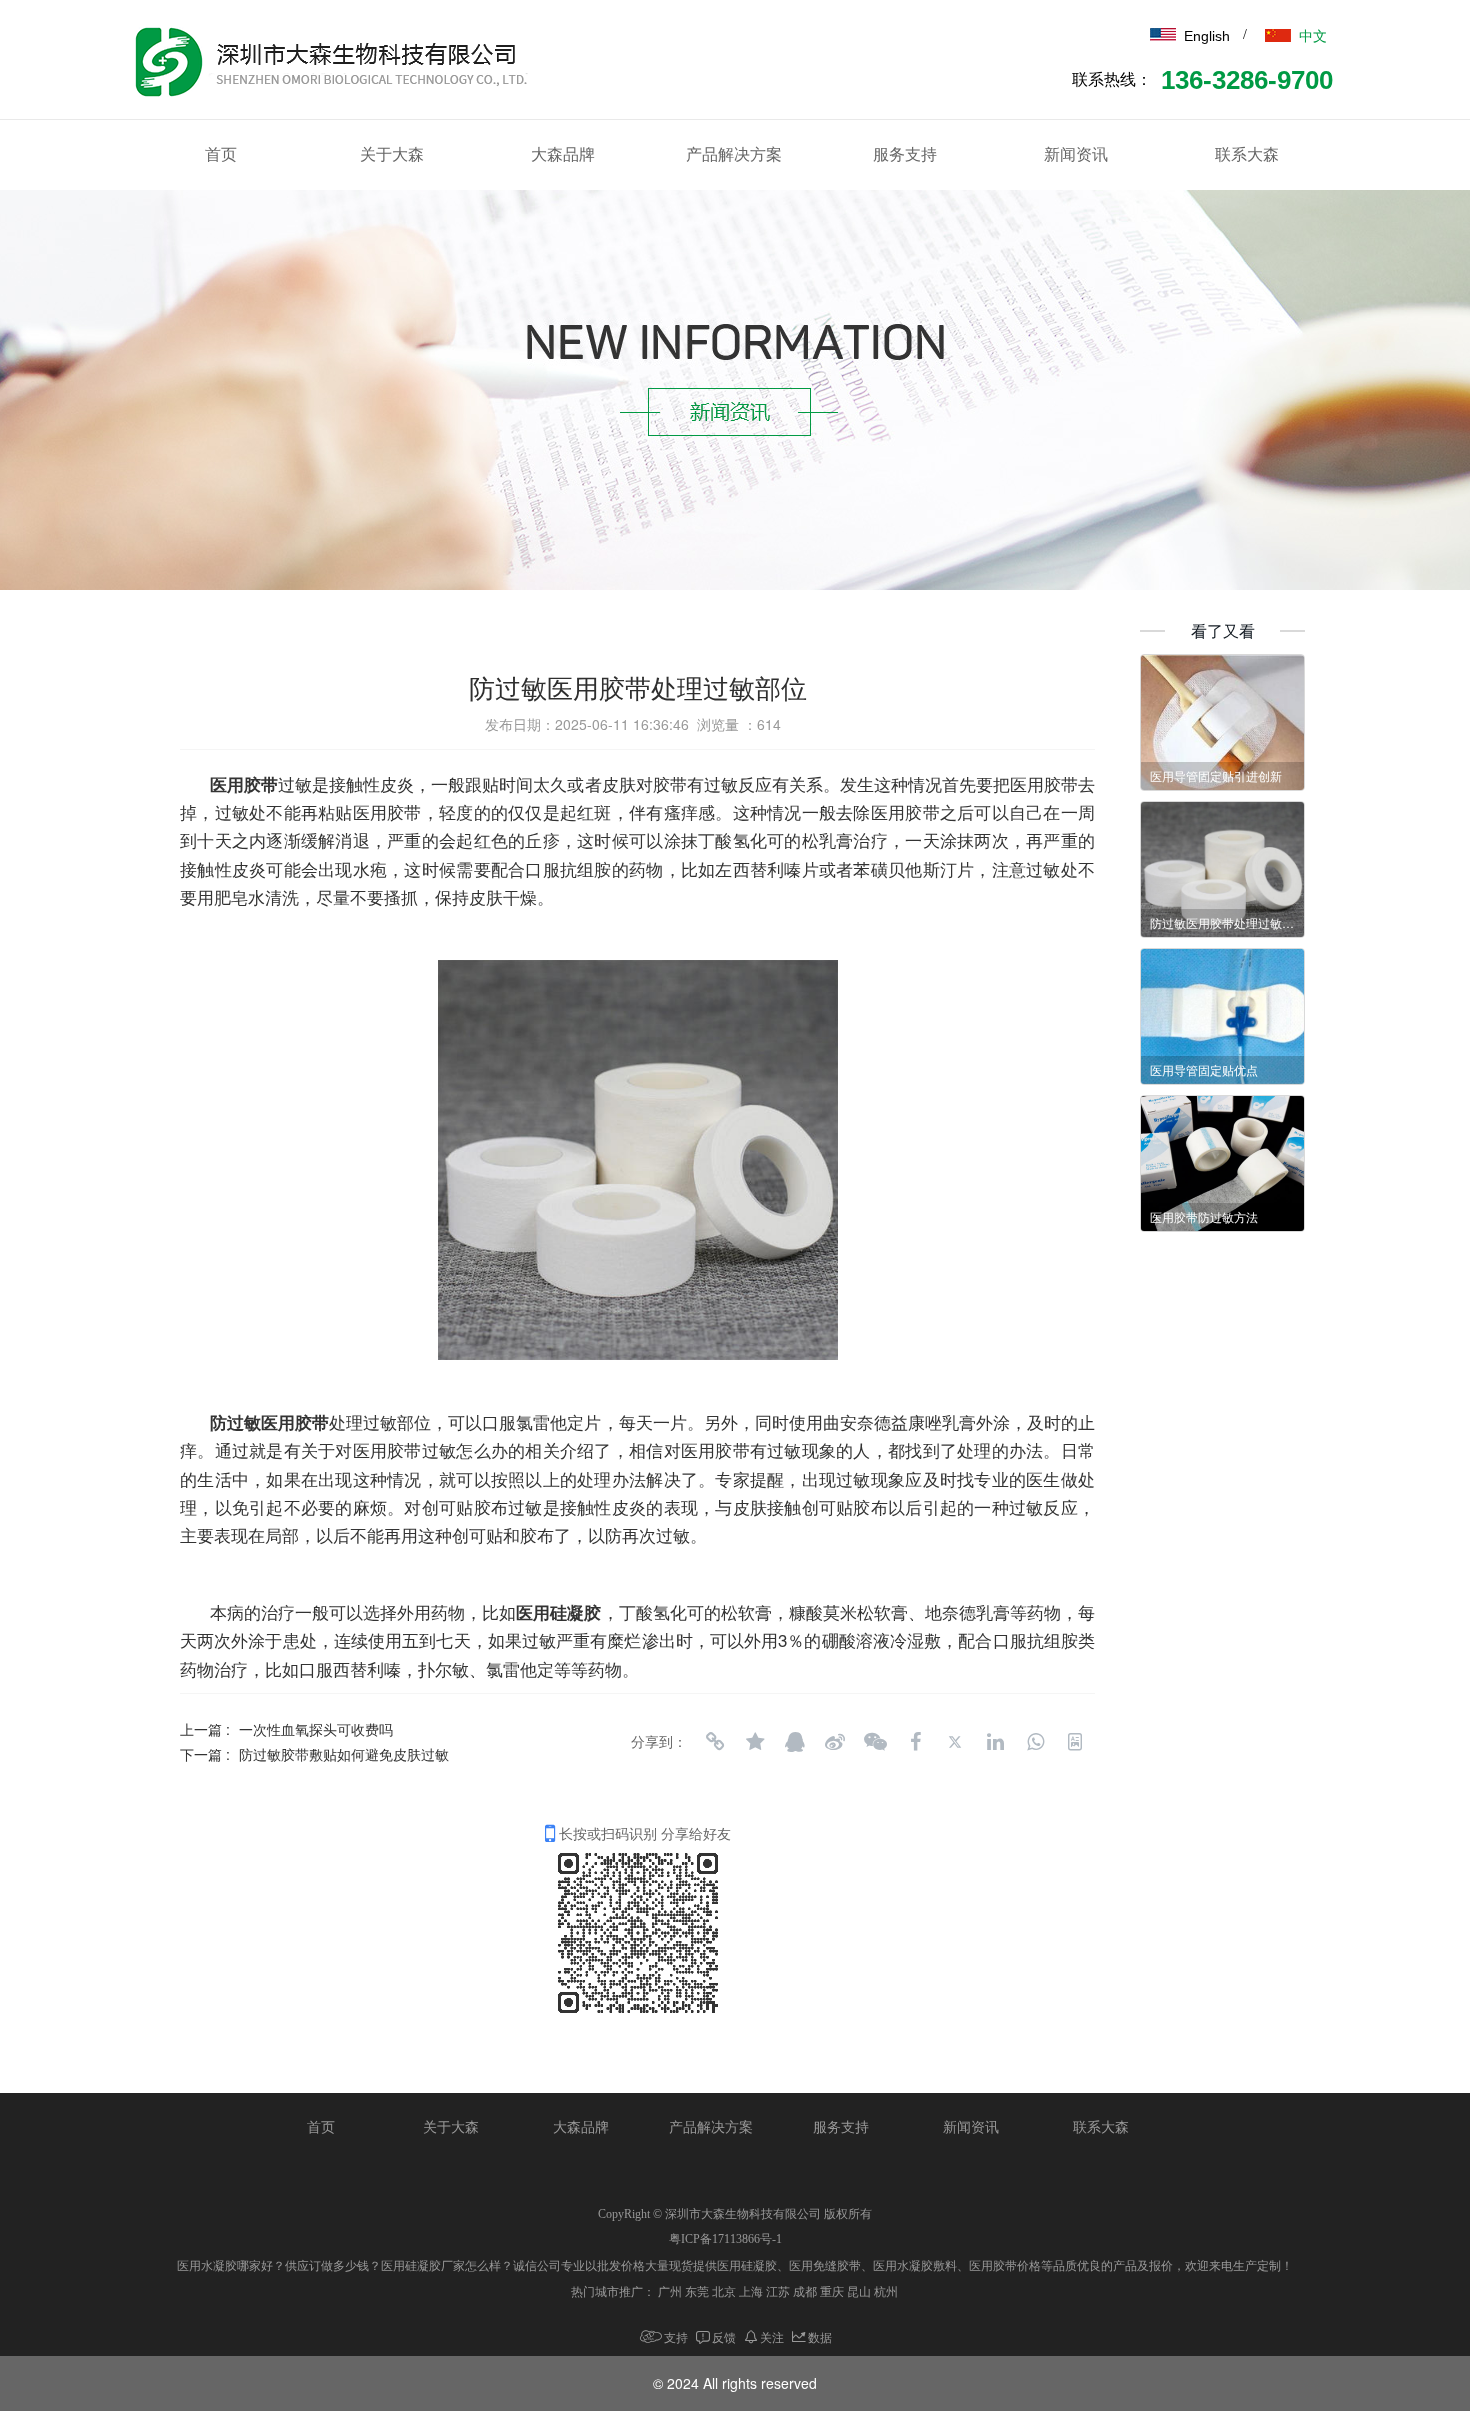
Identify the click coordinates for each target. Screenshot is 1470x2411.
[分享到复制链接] (715, 1742)
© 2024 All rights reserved (735, 2383)
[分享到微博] (835, 1742)
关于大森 (392, 154)
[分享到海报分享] (1075, 1742)
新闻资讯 (1076, 154)
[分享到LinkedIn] (995, 1742)
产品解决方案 (734, 154)
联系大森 (1247, 154)
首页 (221, 154)
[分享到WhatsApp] (1035, 1742)
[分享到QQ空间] (755, 1742)
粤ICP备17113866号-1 (725, 2239)
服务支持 (905, 154)
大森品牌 (563, 154)
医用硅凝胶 (558, 1612)
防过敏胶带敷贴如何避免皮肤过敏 (344, 1754)
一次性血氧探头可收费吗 (316, 1729)
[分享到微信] (875, 1742)
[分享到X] (955, 1742)
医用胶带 (244, 784)
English (1207, 36)
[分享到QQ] (795, 1742)
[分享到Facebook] (915, 1742)
